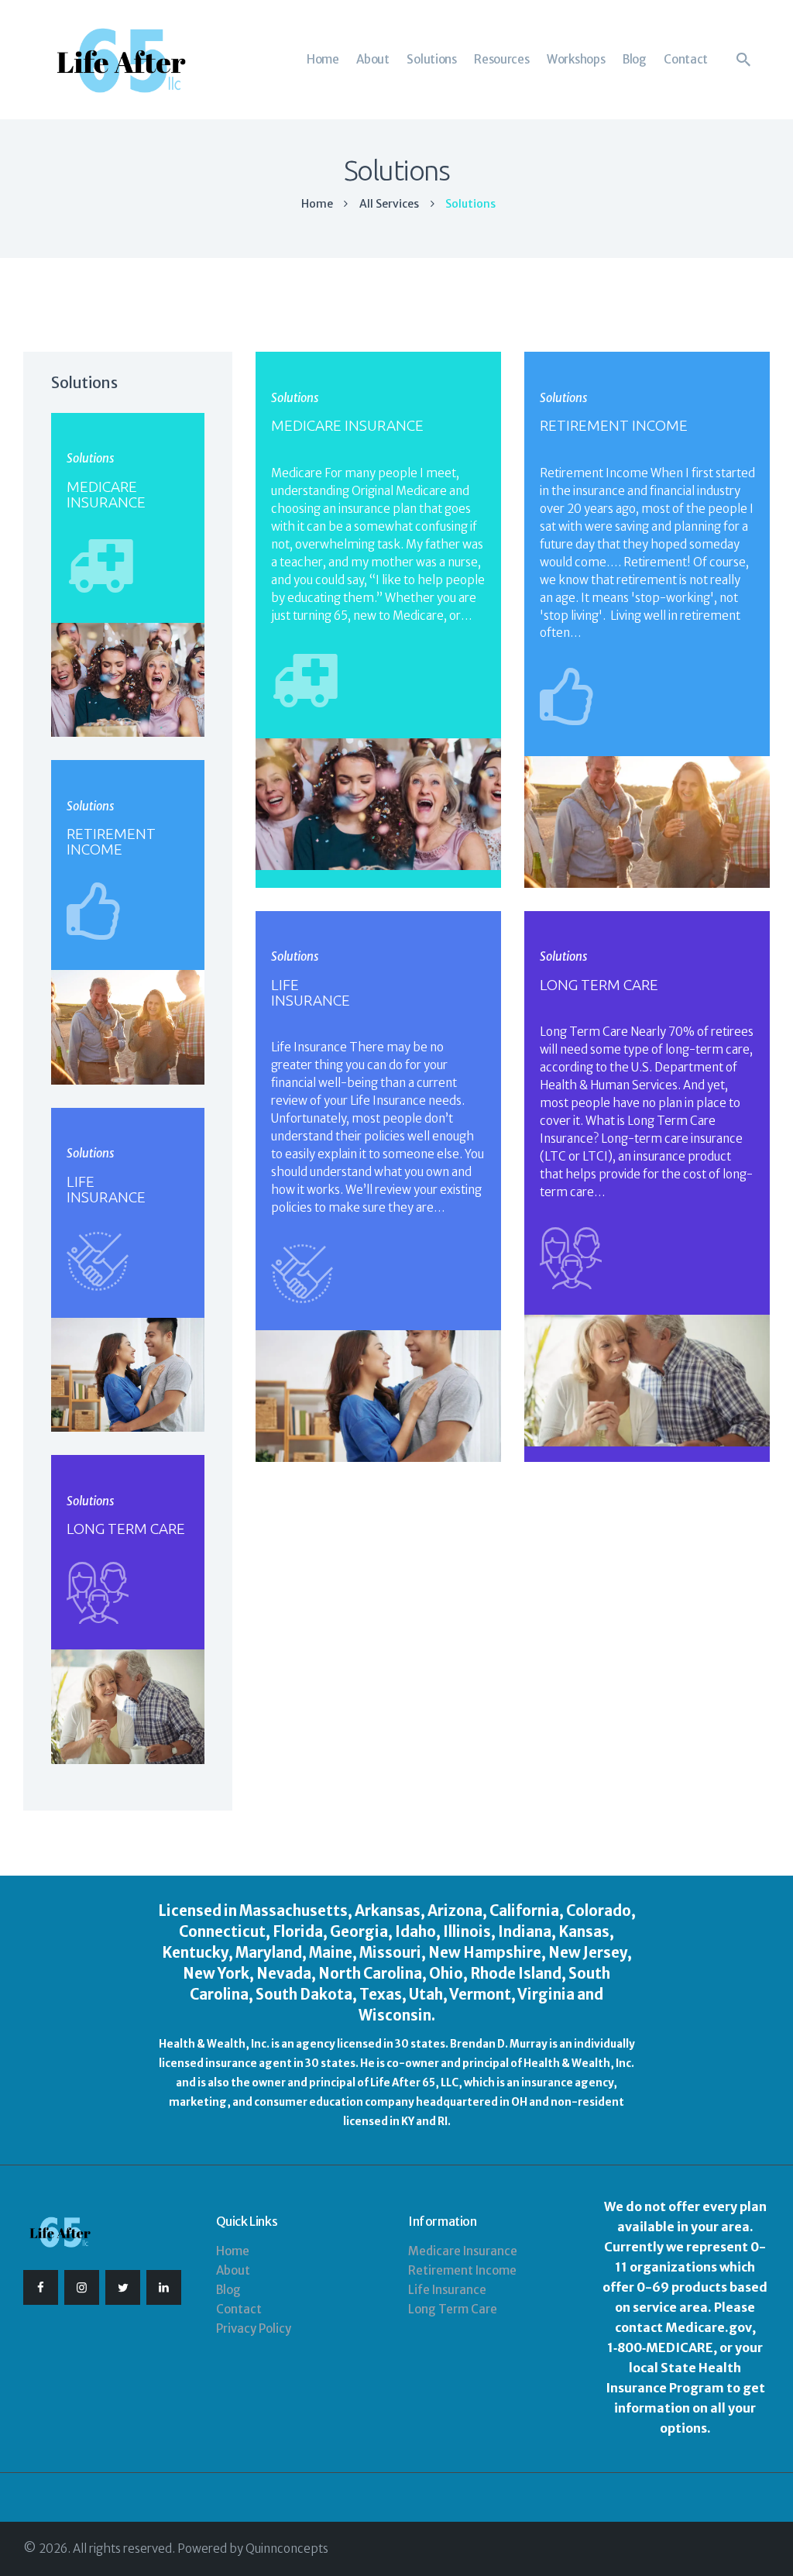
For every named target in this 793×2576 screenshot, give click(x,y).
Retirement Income (462, 2270)
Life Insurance (447, 2290)
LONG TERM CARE (599, 985)
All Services (389, 204)
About (233, 2270)
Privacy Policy (254, 2328)
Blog (228, 2290)
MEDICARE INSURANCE (347, 425)
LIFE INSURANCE (311, 992)
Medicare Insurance (463, 2251)
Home (317, 204)
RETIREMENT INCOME (614, 425)
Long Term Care (453, 2309)
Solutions (295, 398)
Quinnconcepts (287, 2548)
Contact (239, 2309)
